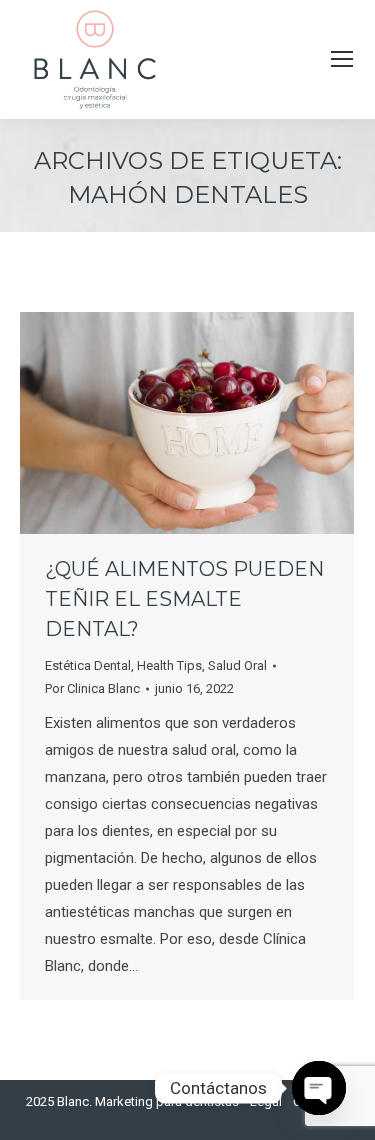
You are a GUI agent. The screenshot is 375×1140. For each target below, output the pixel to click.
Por (92, 688)
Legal (266, 1101)
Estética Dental (88, 665)
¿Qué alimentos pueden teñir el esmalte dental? (184, 599)
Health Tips (169, 665)
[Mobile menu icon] (342, 59)
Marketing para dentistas (167, 1101)
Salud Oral (237, 665)
